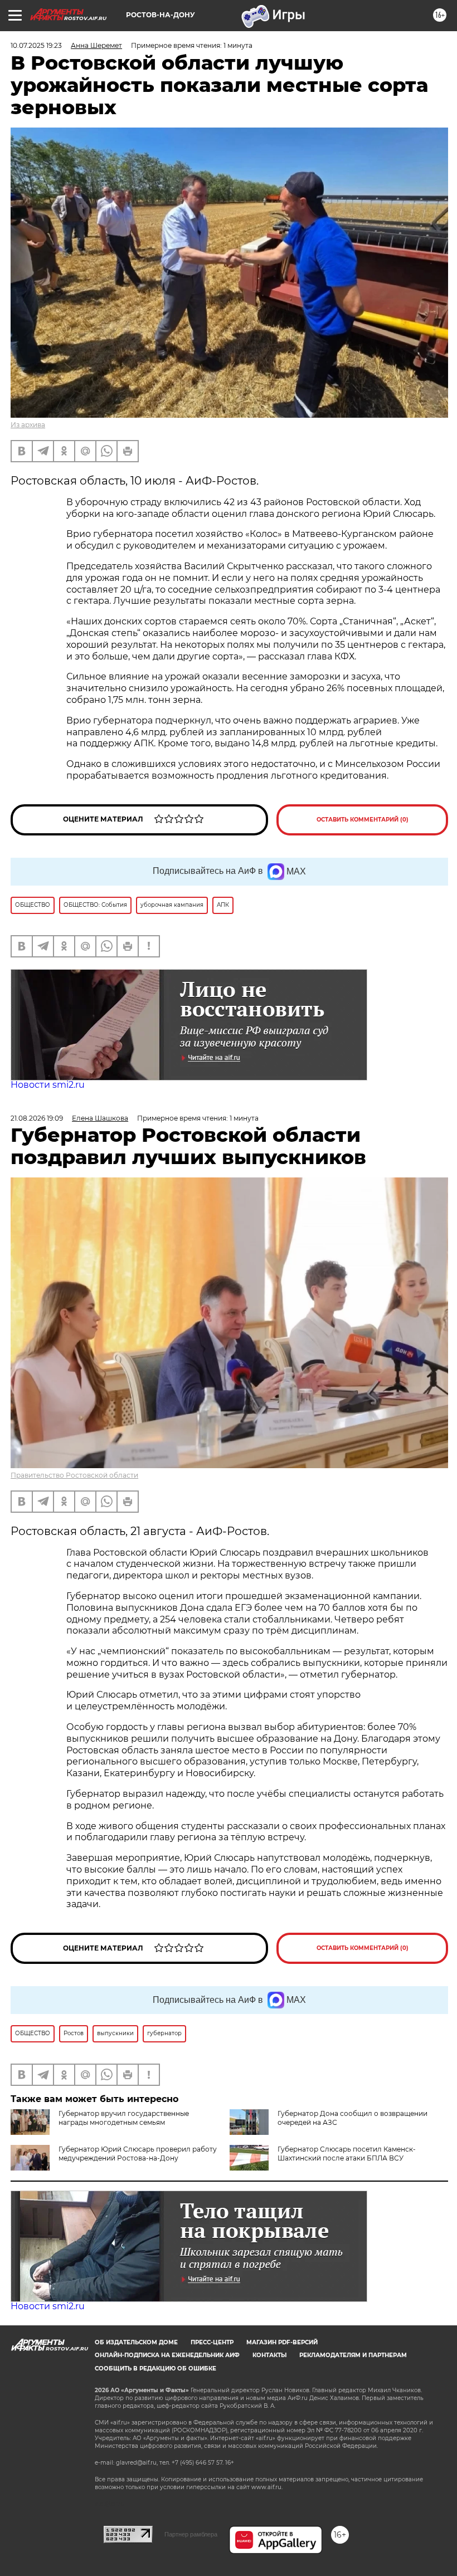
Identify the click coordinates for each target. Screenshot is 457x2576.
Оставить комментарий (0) (363, 820)
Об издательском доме (136, 2342)
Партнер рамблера (191, 2534)
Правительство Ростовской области (74, 1475)
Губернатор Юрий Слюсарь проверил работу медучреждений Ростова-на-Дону (138, 2154)
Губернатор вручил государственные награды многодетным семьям (124, 2118)
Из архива (28, 425)
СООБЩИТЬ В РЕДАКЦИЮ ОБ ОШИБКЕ (155, 2369)
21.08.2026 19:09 (37, 1118)
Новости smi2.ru (48, 1085)
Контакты (269, 2355)
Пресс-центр (212, 2342)
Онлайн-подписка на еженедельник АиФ (167, 2355)
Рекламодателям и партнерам (353, 2355)
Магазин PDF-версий (282, 2342)
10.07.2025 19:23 (36, 45)
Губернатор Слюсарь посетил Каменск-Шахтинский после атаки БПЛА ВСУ (347, 2154)
